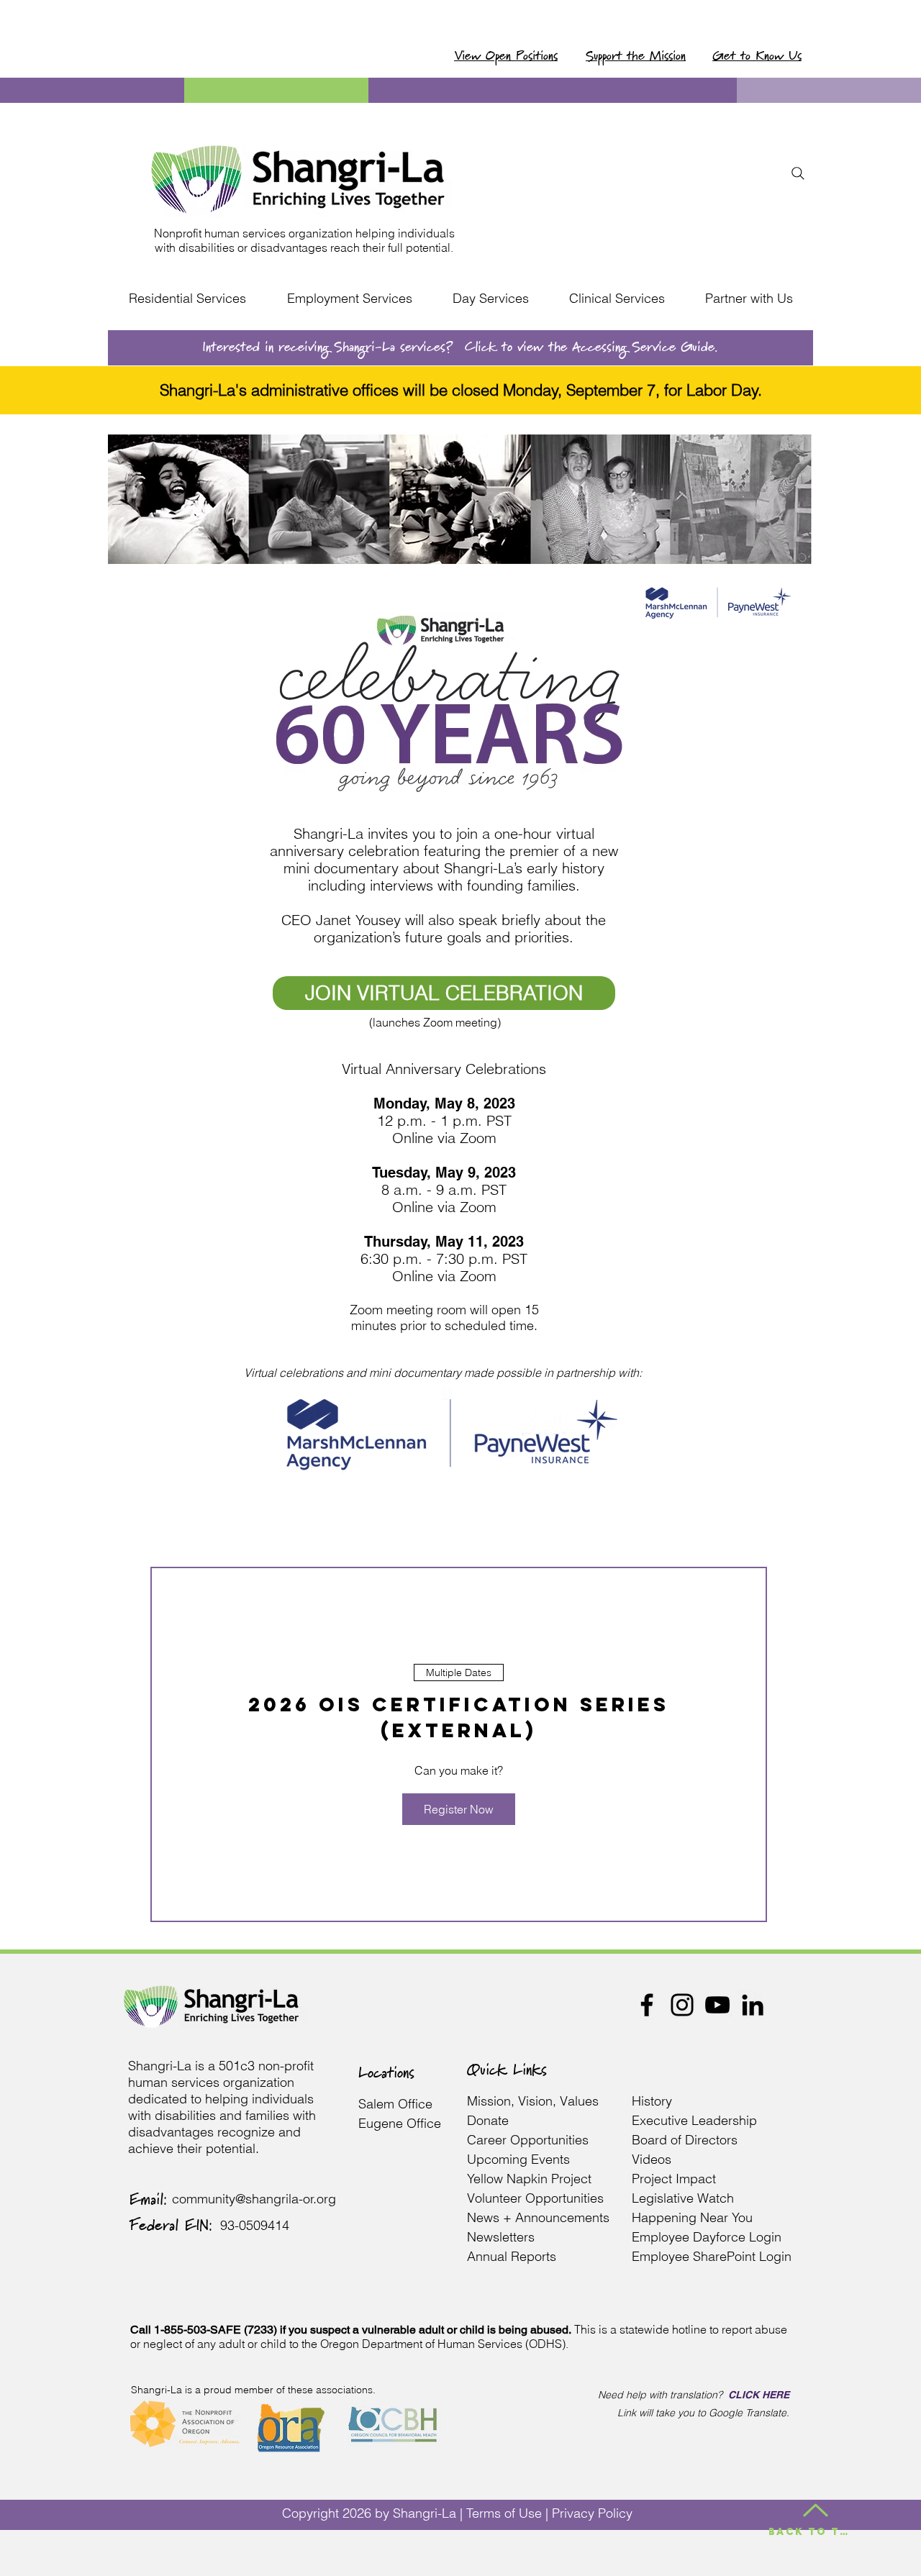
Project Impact (676, 2179)
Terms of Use (504, 2513)
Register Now (459, 1809)
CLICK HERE (759, 2395)
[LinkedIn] (753, 2005)
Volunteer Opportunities (535, 2198)
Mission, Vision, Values (533, 2101)
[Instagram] (682, 2005)
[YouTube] (717, 2005)
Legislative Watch (685, 2198)
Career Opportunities (528, 2140)
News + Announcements (538, 2217)
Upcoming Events (518, 2159)
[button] (187, 299)
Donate (488, 2120)
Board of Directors (685, 2140)
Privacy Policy (592, 2513)
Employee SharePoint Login (712, 2256)
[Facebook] (647, 2005)
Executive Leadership (696, 2120)
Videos (652, 2159)
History (652, 2101)
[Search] (798, 173)
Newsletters (501, 2237)
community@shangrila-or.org (254, 2199)
